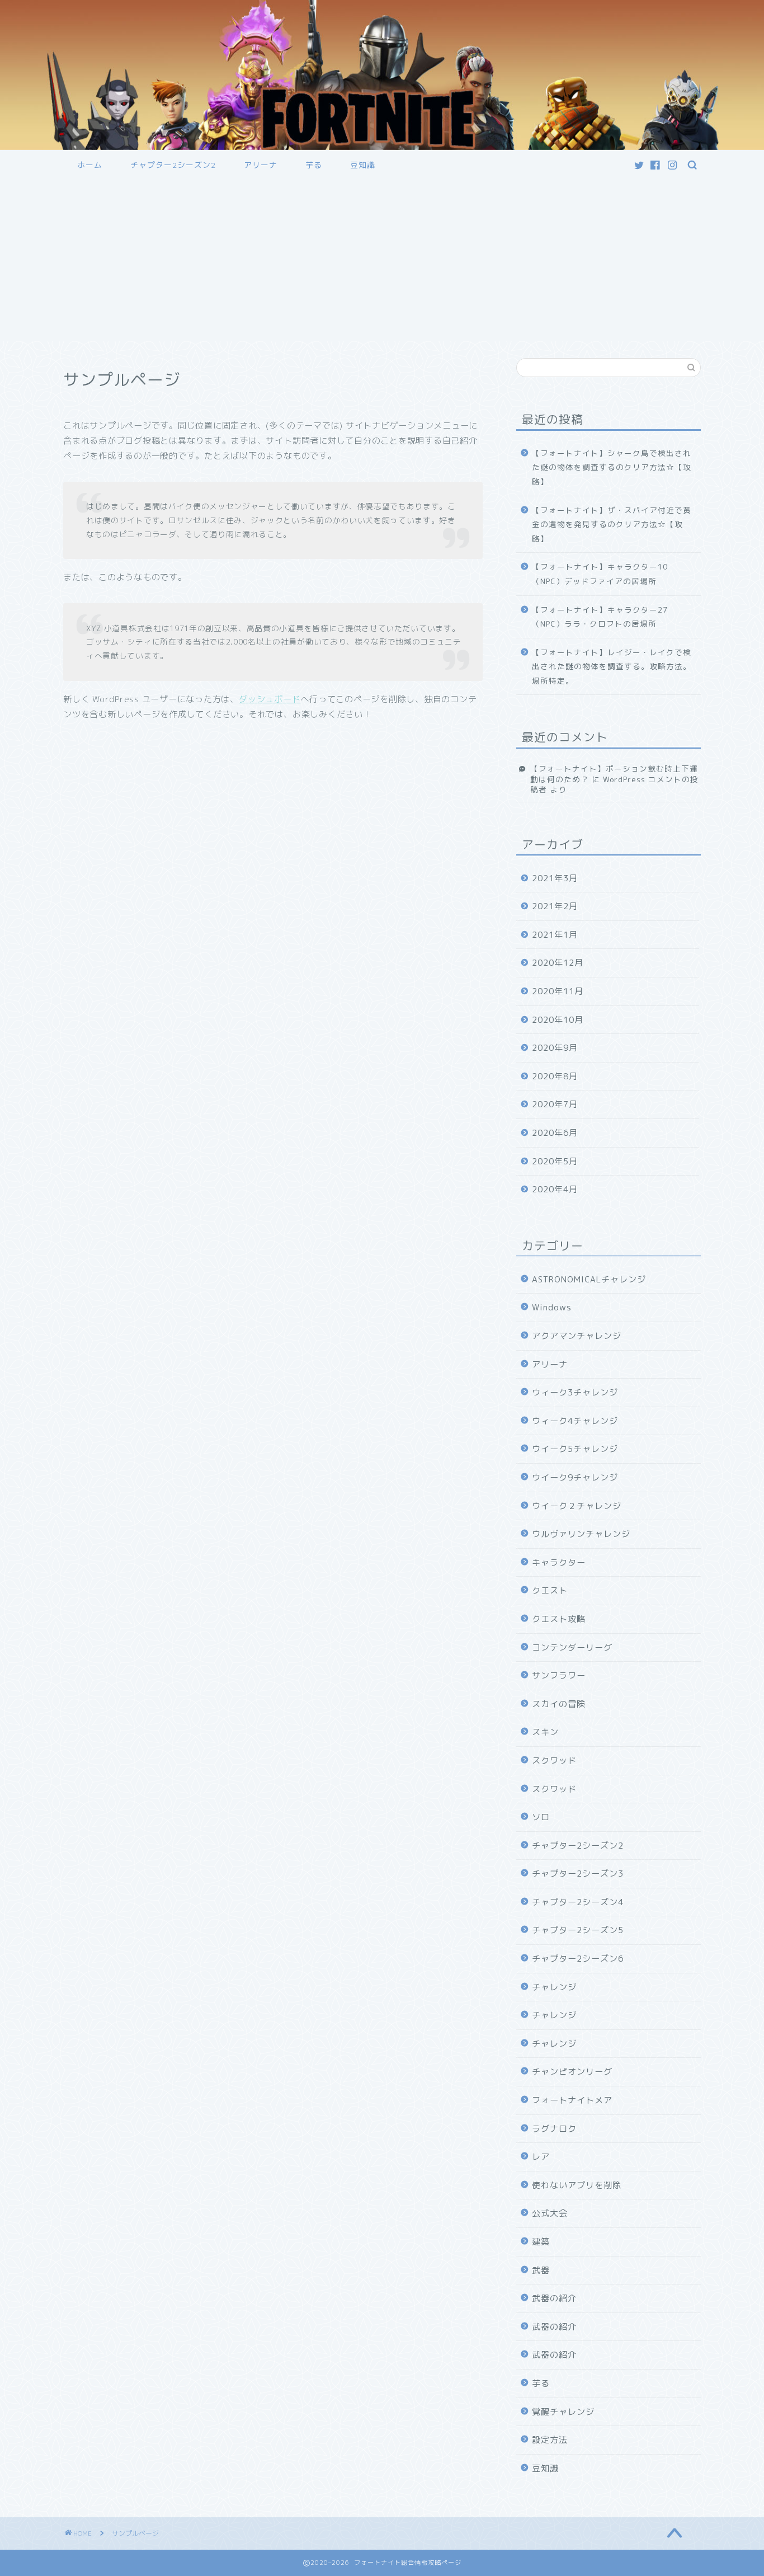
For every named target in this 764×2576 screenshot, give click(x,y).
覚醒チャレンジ (563, 2412)
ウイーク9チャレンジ (575, 1477)
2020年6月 (555, 1133)
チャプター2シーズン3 (578, 1874)
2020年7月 (555, 1104)
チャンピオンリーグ (572, 2072)
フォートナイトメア (572, 2100)
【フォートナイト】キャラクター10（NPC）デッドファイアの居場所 (600, 574)
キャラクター (559, 1562)
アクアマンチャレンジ (577, 1336)
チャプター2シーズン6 (578, 1959)
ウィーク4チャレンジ (575, 1421)
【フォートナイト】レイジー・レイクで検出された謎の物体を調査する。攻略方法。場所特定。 (612, 666)
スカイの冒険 (559, 1704)
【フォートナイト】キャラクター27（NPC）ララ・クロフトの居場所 (600, 617)
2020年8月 (555, 1076)
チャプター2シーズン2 (173, 165)
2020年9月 (555, 1048)
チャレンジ (554, 1987)
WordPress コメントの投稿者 (614, 784)
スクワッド (554, 1761)
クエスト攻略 (559, 1619)
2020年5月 (555, 1161)
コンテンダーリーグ (572, 1647)
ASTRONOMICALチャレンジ (589, 1279)
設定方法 (550, 2440)
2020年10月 (558, 1020)
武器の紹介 (554, 2298)
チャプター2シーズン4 (578, 1902)
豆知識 (363, 165)
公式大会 (550, 2213)
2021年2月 (555, 906)
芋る (314, 165)
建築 (541, 2242)
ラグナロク (554, 2129)
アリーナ (261, 165)
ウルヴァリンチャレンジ (581, 1534)
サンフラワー (559, 1675)
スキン (545, 1732)
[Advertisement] (382, 263)
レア (541, 2157)
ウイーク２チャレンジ (577, 1506)
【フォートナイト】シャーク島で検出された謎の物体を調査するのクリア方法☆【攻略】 (612, 467)
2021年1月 (555, 935)
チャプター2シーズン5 (578, 1930)
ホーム (90, 165)
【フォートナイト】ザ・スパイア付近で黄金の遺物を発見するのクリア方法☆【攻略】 (612, 524)
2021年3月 (555, 878)
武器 (541, 2270)
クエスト (550, 1590)
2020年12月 (558, 963)
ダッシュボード (270, 699)
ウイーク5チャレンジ (575, 1449)
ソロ (541, 1817)
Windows (552, 1307)
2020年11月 (558, 991)
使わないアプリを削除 (577, 2185)
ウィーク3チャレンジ (575, 1392)
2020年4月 (555, 1189)
